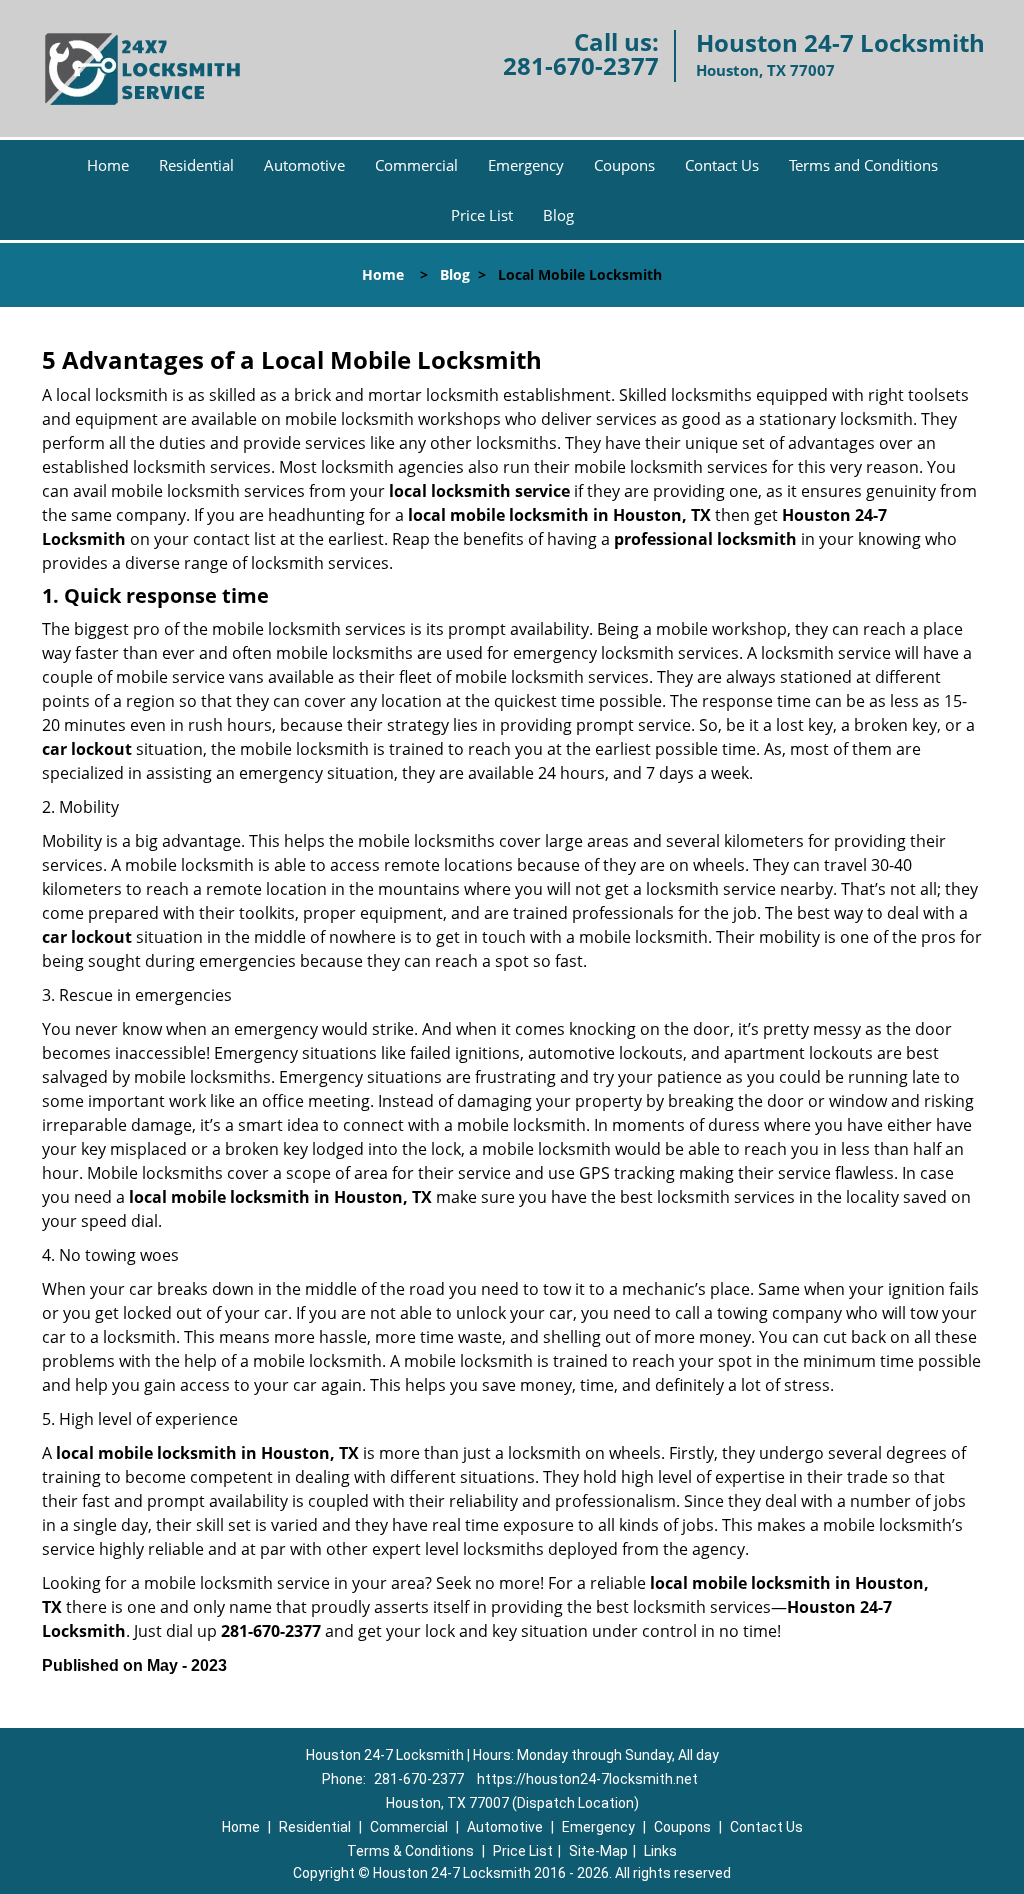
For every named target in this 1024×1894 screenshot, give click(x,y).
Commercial (416, 165)
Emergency (526, 165)
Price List (482, 215)
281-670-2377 (581, 65)
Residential (196, 165)
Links (660, 1851)
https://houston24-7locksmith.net (587, 1779)
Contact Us (722, 165)
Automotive (304, 165)
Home (108, 165)
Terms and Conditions (863, 165)
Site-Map (598, 1851)
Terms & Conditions (410, 1851)
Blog (558, 215)
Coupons (624, 165)
